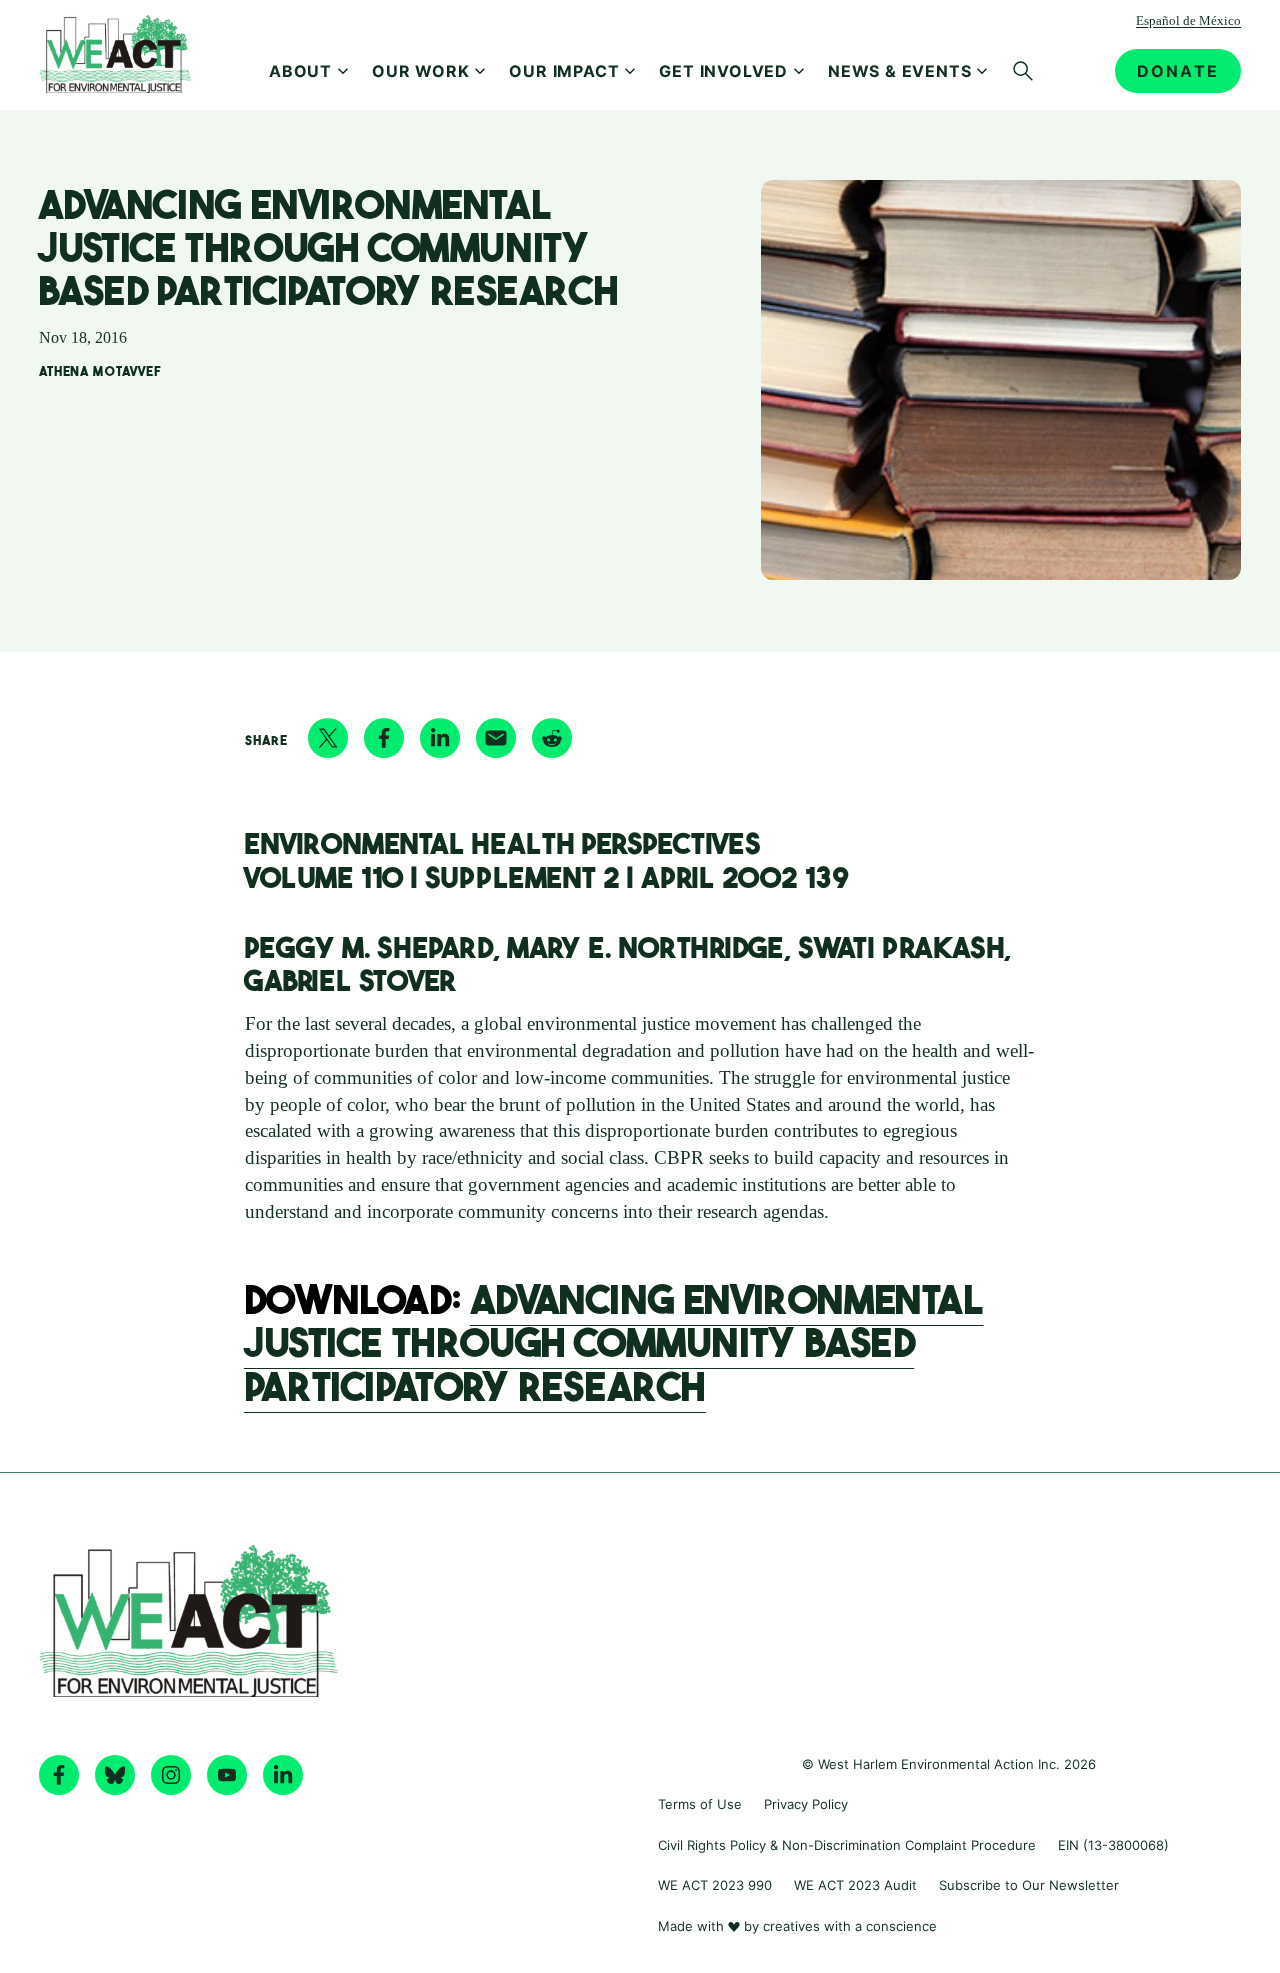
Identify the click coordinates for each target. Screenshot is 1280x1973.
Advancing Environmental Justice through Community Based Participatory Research (614, 1339)
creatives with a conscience (850, 1926)
